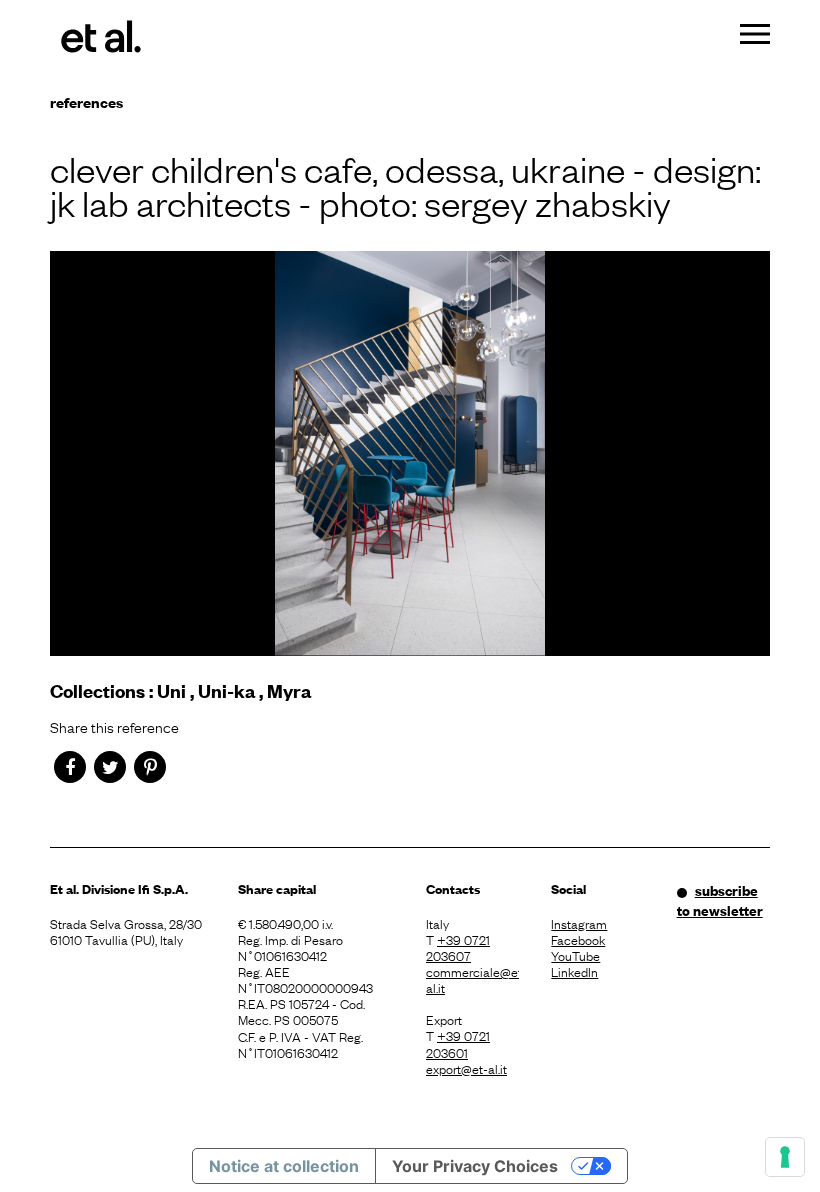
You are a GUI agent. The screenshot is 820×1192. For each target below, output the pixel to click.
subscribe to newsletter (720, 900)
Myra (289, 690)
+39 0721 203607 (458, 947)
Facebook (578, 939)
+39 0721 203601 (458, 1043)
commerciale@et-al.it (472, 979)
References (86, 101)
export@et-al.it (466, 1068)
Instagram (579, 923)
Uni (171, 690)
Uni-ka (226, 690)
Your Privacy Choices (475, 1166)
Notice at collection (284, 1166)
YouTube (575, 955)
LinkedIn (574, 971)
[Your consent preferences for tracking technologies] (785, 1157)
